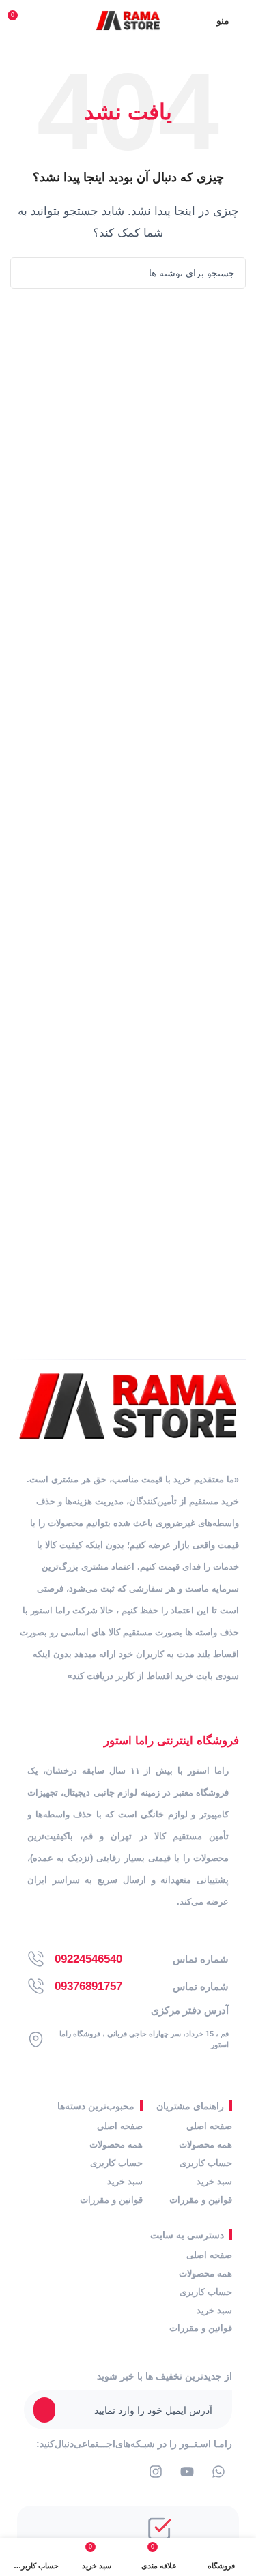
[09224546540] (36, 1959)
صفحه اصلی (209, 2126)
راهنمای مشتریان (190, 2106)
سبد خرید (214, 2181)
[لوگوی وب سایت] (128, 19)
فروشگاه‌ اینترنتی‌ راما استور (171, 1741)
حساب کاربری (206, 2163)
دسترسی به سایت (187, 2235)
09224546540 (88, 1959)
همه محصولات (205, 2145)
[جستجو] (26, 273)
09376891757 (88, 1986)
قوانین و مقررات (201, 2200)
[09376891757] (36, 1986)
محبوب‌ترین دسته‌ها (96, 2106)
